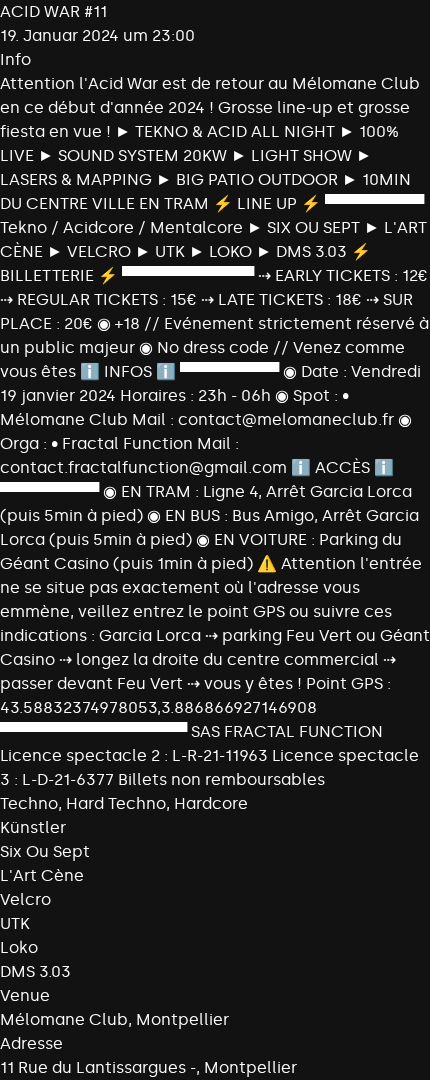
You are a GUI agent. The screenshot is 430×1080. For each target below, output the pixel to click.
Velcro (25, 899)
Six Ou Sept (45, 851)
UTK (15, 923)
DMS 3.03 (35, 971)
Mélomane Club (64, 1019)
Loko (19, 947)
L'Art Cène (42, 875)
